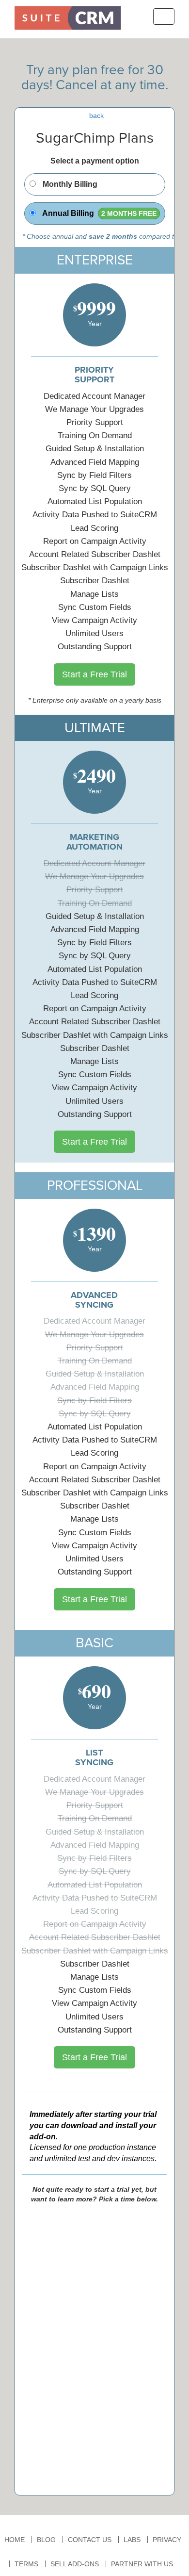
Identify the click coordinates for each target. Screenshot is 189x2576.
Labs (132, 2540)
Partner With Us (142, 2564)
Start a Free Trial (94, 674)
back (96, 115)
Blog (46, 2540)
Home (15, 2540)
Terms (26, 2564)
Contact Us (90, 2540)
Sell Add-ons (75, 2564)
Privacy (167, 2540)
